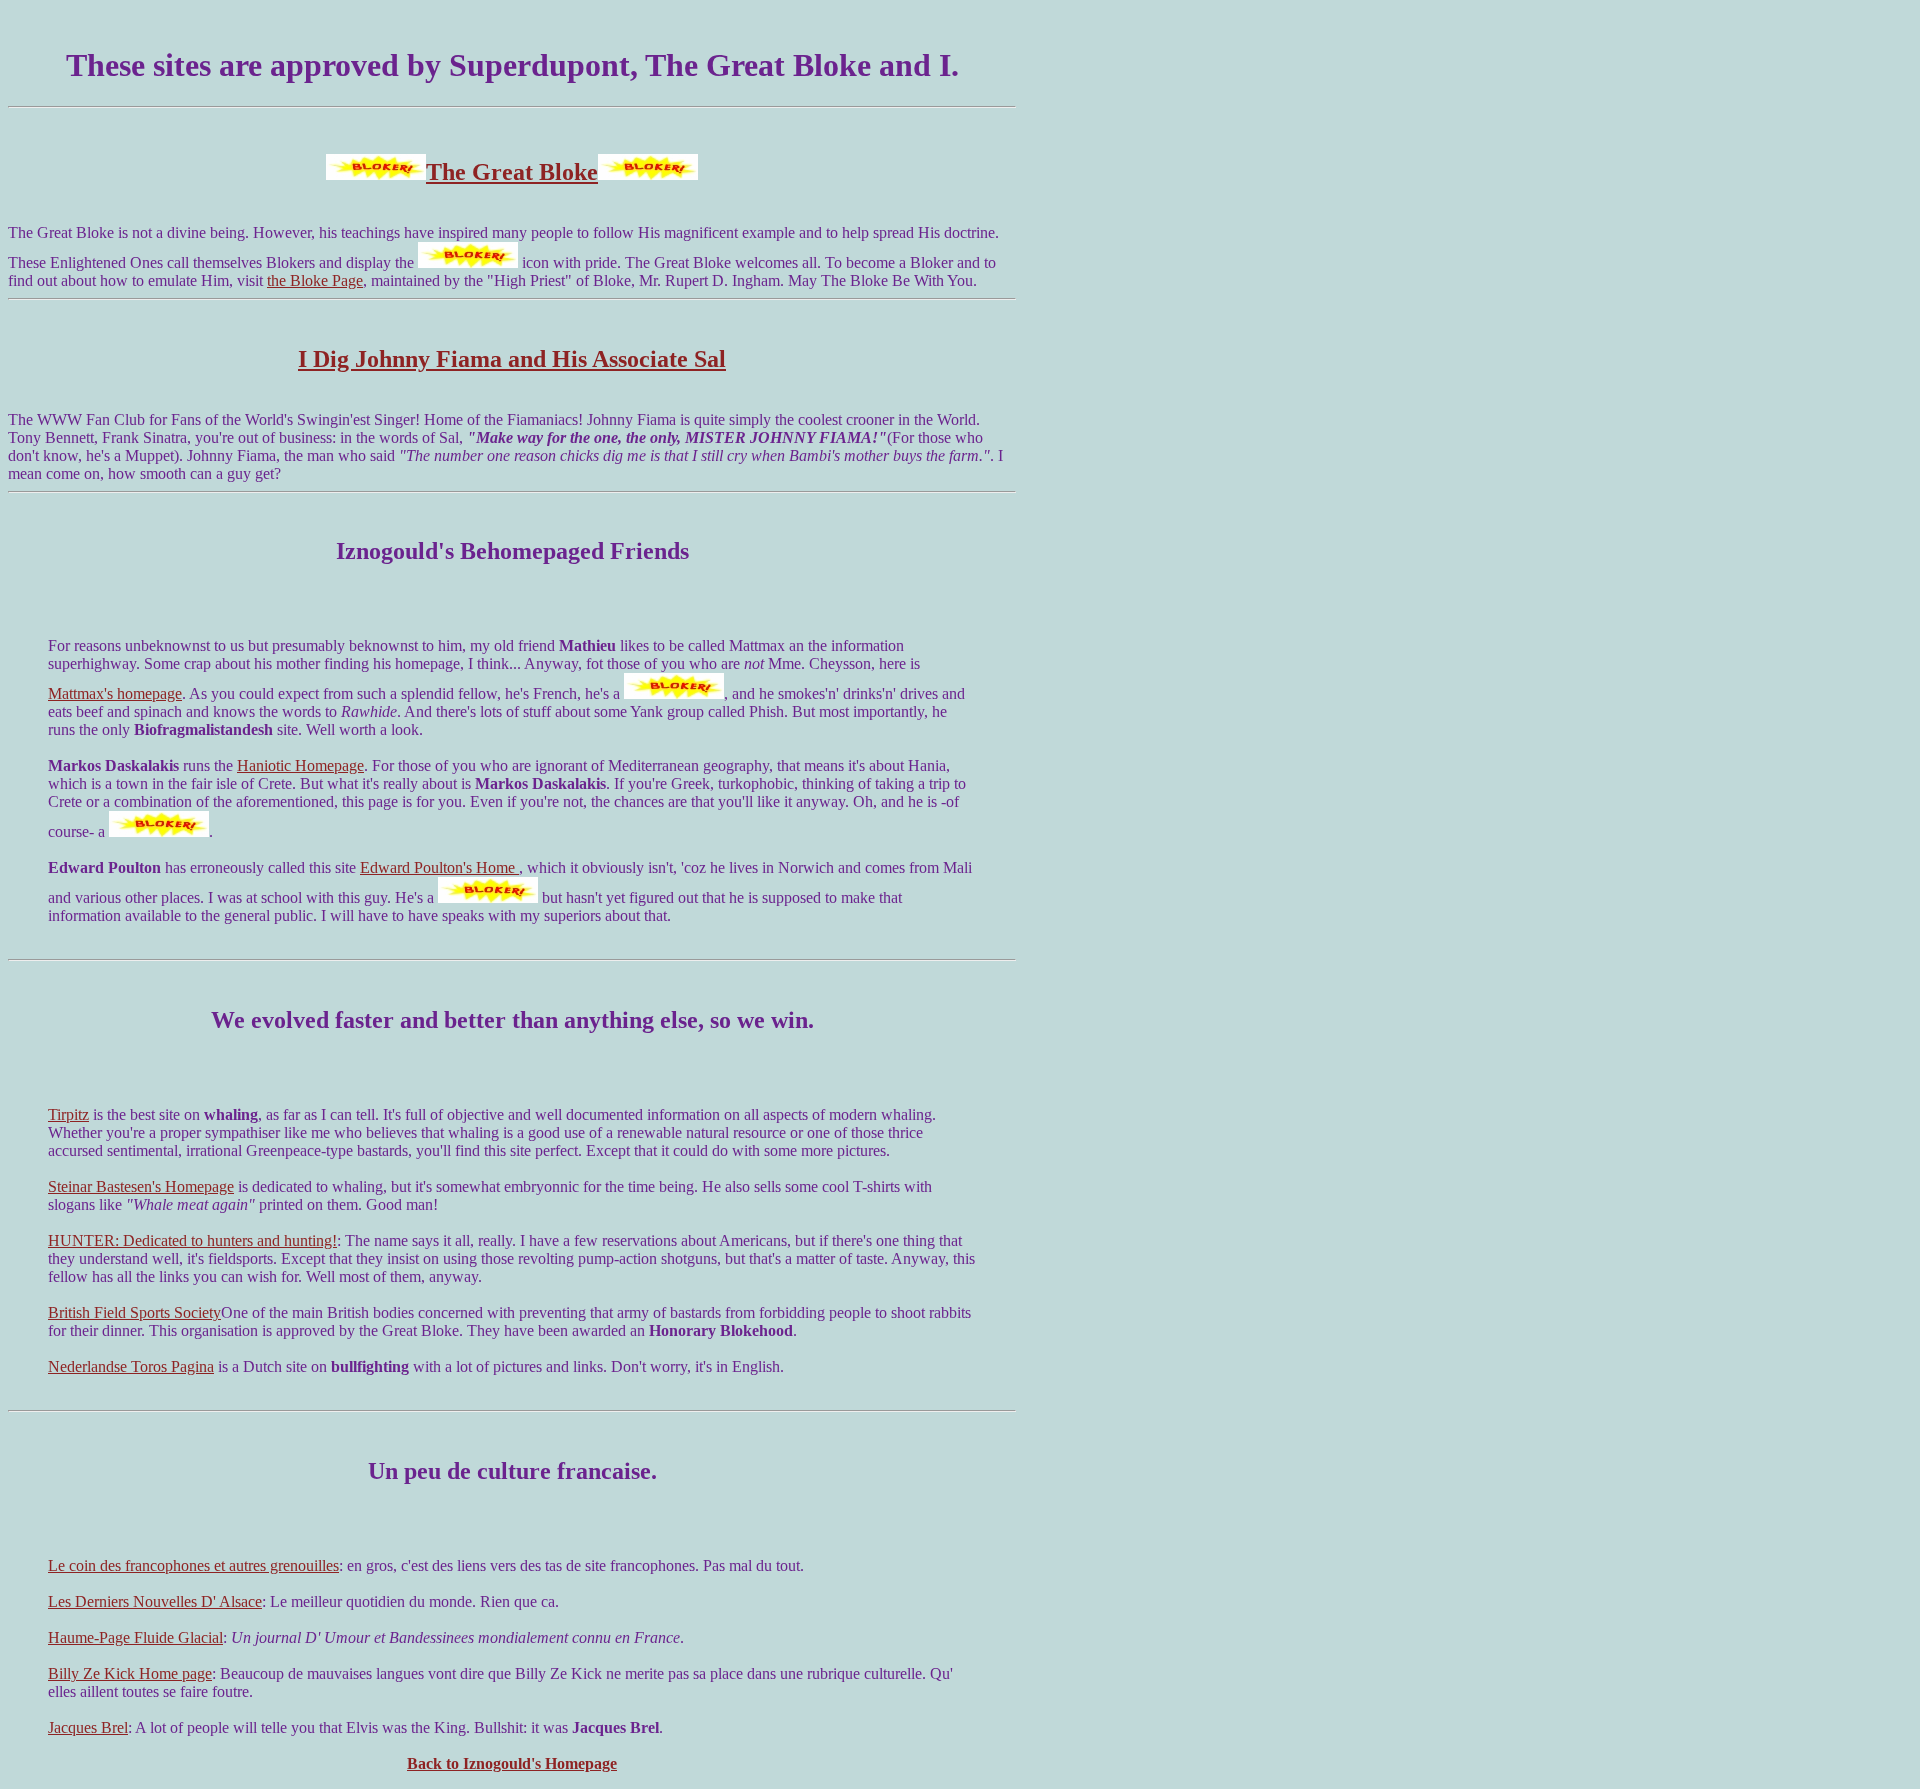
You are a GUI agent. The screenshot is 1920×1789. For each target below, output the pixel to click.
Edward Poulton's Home (439, 867)
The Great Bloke (512, 172)
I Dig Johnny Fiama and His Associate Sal (512, 359)
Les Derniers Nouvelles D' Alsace (155, 1601)
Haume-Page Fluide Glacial (135, 1637)
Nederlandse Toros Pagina (131, 1366)
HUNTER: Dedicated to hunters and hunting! (192, 1240)
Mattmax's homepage (115, 693)
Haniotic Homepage (300, 765)
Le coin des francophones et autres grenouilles (193, 1565)
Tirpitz (68, 1114)
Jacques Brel (88, 1727)
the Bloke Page (315, 280)
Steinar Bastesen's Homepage (141, 1186)
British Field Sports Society (134, 1312)
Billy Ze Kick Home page (130, 1673)
